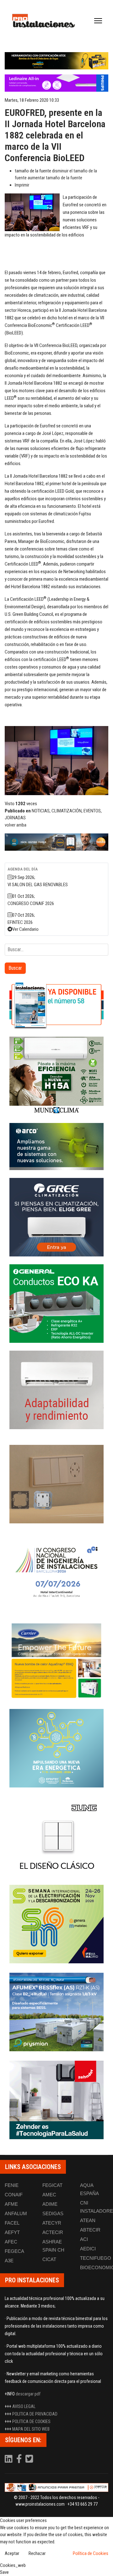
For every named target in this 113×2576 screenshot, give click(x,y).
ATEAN (88, 2220)
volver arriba (16, 825)
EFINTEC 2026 (20, 922)
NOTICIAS (41, 811)
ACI (84, 2239)
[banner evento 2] (56, 1660)
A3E (9, 2261)
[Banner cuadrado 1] (56, 1005)
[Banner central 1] (56, 61)
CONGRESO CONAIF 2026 (31, 903)
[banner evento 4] (56, 2012)
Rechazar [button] (37, 2553)
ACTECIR (53, 2232)
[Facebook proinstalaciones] (19, 2460)
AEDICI (88, 2249)
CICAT (49, 2259)
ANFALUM (16, 2213)
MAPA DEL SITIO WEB (31, 2429)
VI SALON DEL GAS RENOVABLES (38, 885)
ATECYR (52, 2223)
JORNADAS (15, 818)
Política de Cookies (91, 2553)
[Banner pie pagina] (56, 2488)
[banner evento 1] (56, 1484)
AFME (11, 2204)
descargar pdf (28, 2394)
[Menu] (98, 21)
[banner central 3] (56, 83)
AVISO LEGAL (24, 2406)
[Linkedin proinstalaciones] (9, 2460)
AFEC (11, 2242)
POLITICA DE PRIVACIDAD (35, 2414)
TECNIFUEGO (96, 2258)
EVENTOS (92, 811)
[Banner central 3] (56, 842)
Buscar (15, 968)
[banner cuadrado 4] (56, 1217)
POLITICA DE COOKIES (31, 2421)
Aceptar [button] (12, 2553)
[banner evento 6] (56, 1748)
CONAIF (14, 2195)
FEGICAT (52, 2185)
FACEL (12, 2223)
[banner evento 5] (56, 1572)
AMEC (49, 2195)
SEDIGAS (53, 2213)
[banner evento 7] (56, 1924)
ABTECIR (90, 2230)
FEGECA (14, 2251)
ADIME (50, 2204)
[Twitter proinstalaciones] (29, 2460)
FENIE (12, 2185)
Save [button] (4, 2572)
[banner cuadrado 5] (56, 1304)
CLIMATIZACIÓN (67, 811)
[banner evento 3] (56, 1836)
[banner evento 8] (56, 2100)
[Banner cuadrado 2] (56, 1076)
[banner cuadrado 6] (56, 1390)
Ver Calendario (25, 929)
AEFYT (12, 2232)
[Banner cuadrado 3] (56, 1147)
